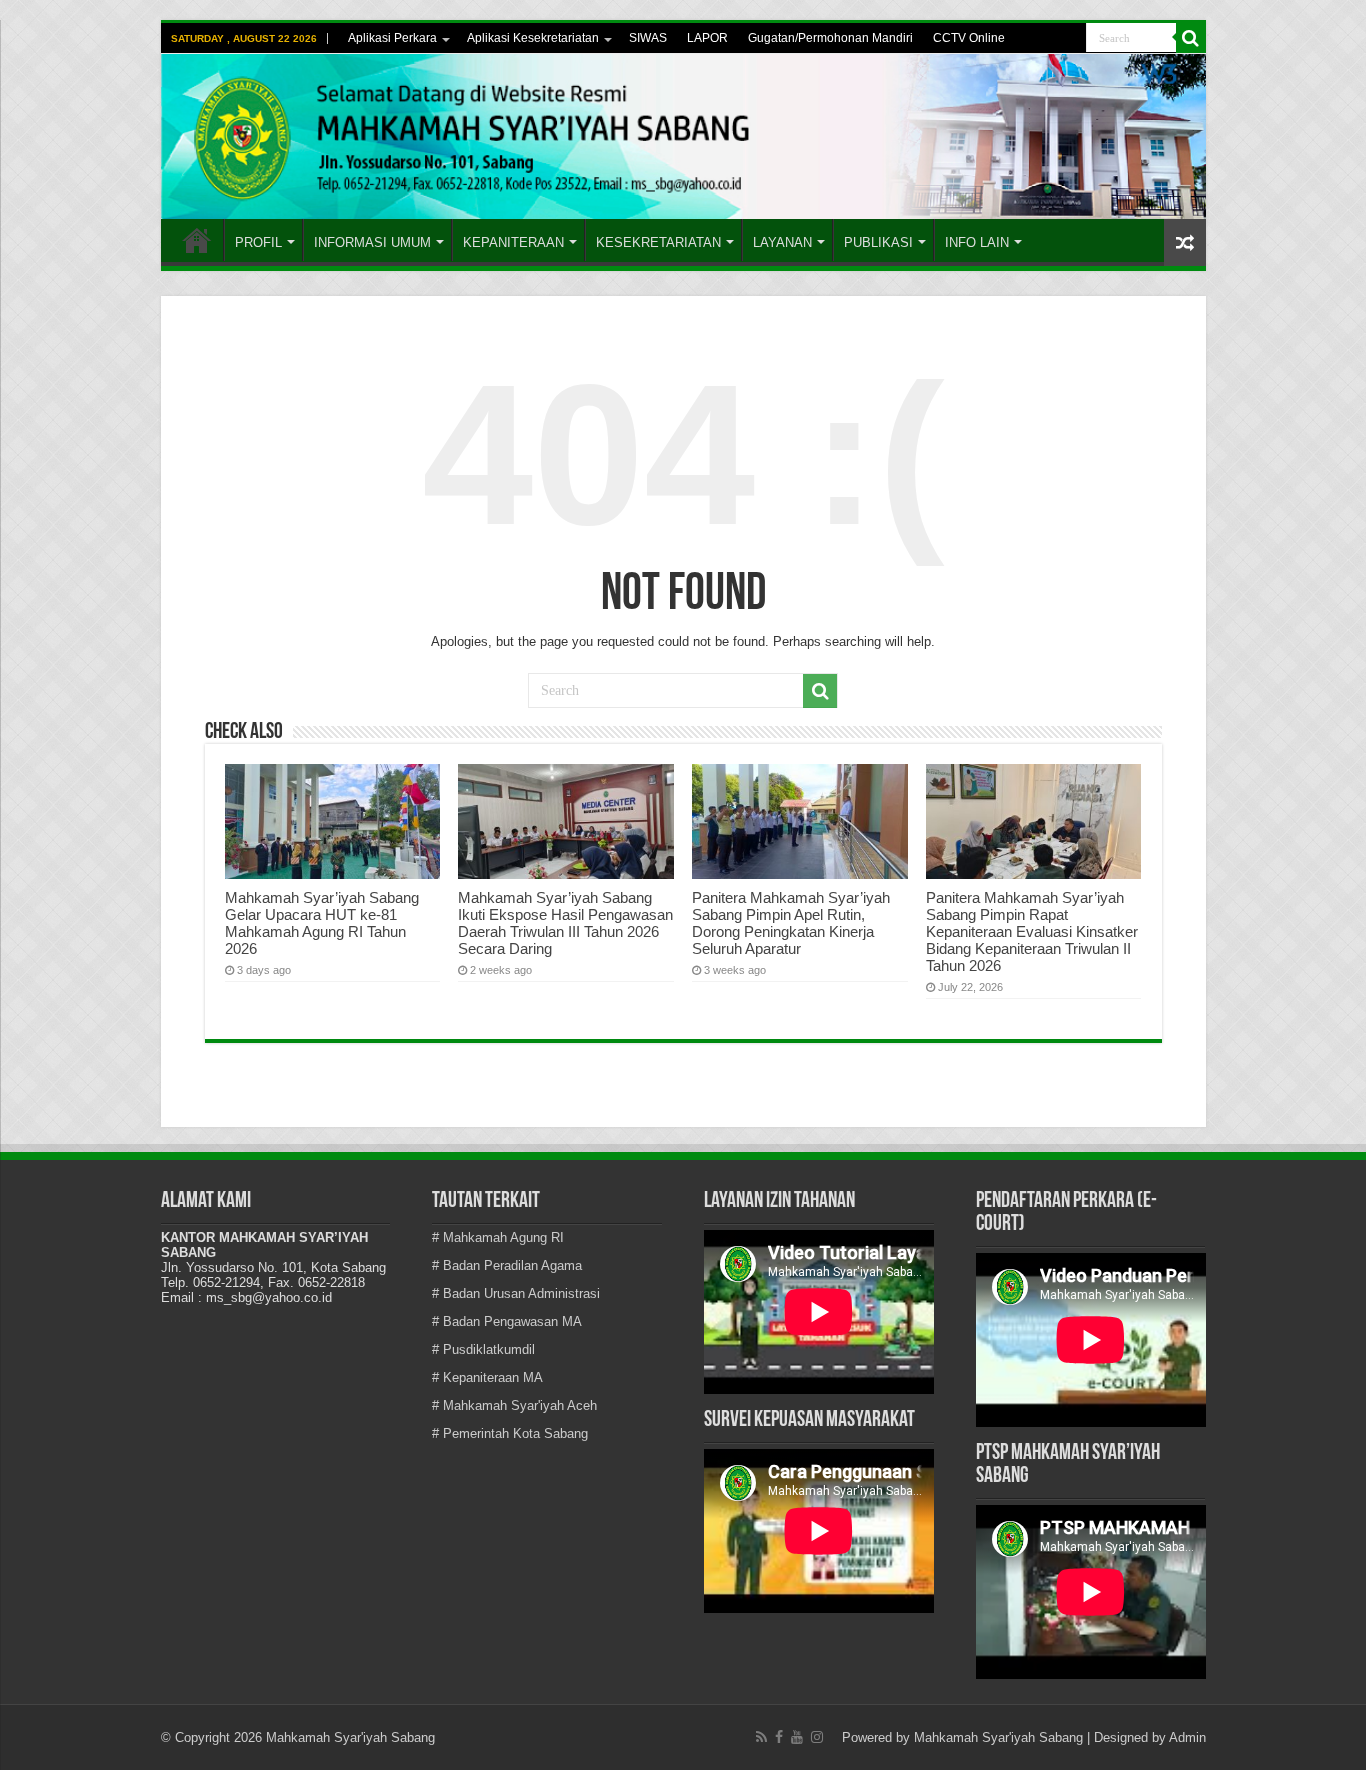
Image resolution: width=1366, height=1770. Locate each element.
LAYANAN (782, 242)
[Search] (1191, 38)
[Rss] (761, 1737)
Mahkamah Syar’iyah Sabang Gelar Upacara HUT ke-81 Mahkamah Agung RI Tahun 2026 (322, 923)
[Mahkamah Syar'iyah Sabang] (683, 136)
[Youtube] (797, 1737)
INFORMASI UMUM (372, 242)
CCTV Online (969, 38)
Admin (1187, 1737)
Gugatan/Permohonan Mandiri (830, 38)
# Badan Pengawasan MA (507, 1321)
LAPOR (707, 38)
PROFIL (258, 242)
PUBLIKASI (878, 242)
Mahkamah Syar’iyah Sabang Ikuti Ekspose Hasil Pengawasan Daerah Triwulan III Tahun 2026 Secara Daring (565, 923)
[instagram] (817, 1737)
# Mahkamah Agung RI (498, 1237)
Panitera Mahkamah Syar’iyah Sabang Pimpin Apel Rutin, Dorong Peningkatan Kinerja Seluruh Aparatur (791, 923)
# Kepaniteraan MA (487, 1377)
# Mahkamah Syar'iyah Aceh (514, 1405)
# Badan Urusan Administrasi (516, 1293)
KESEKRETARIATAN (658, 242)
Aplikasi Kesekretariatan (533, 38)
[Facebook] (779, 1737)
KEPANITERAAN (513, 242)
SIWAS (648, 38)
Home (197, 240)
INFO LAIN (977, 242)
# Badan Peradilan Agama (507, 1265)
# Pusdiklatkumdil (483, 1349)
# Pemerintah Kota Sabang (510, 1433)
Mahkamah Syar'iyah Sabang (998, 1737)
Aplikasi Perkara (392, 38)
